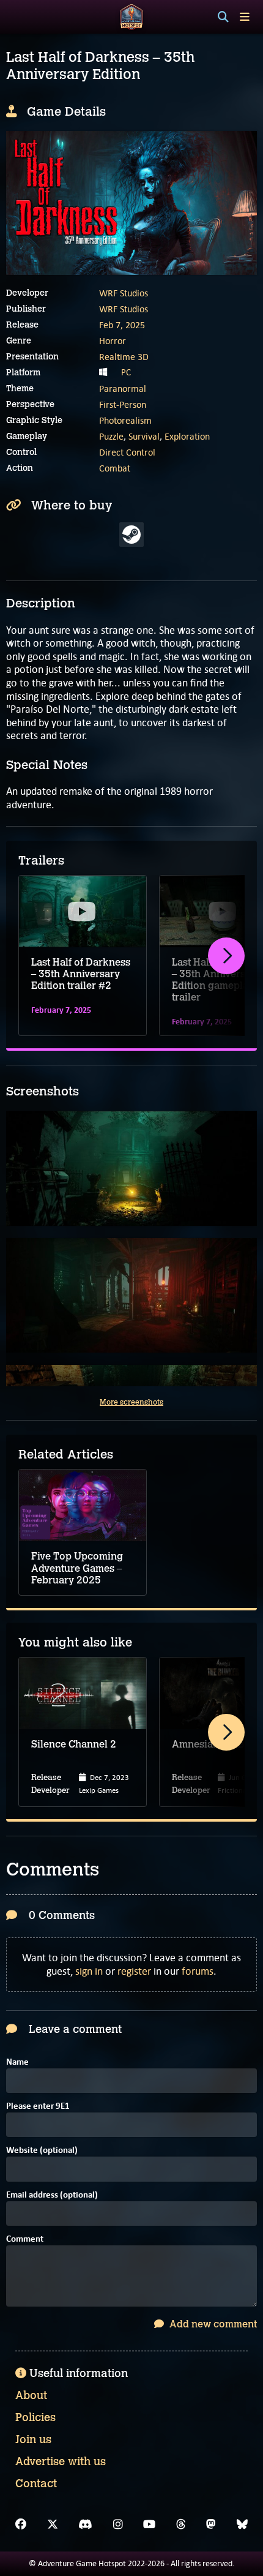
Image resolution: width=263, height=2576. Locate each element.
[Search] (223, 17)
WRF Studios (124, 293)
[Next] (226, 956)
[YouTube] (149, 2525)
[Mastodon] (211, 2525)
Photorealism (125, 420)
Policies (35, 2417)
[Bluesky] (242, 2525)
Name (17, 2063)
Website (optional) (42, 2151)
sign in (89, 1971)
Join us (33, 2439)
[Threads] (181, 2525)
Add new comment (212, 2324)
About (31, 2395)
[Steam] (131, 535)
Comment (25, 2240)
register (134, 1971)
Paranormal (123, 389)
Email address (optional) (52, 2195)
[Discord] (85, 2525)
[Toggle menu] (245, 17)
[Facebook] (21, 2525)
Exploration (187, 436)
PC (126, 372)
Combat (115, 468)
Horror (113, 341)
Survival (144, 436)
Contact (36, 2484)
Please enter (38, 2107)
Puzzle (111, 436)
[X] (53, 2525)
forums (198, 1971)
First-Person (123, 404)
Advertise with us (61, 2461)
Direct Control (127, 452)
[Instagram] (118, 2525)
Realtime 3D (124, 357)
